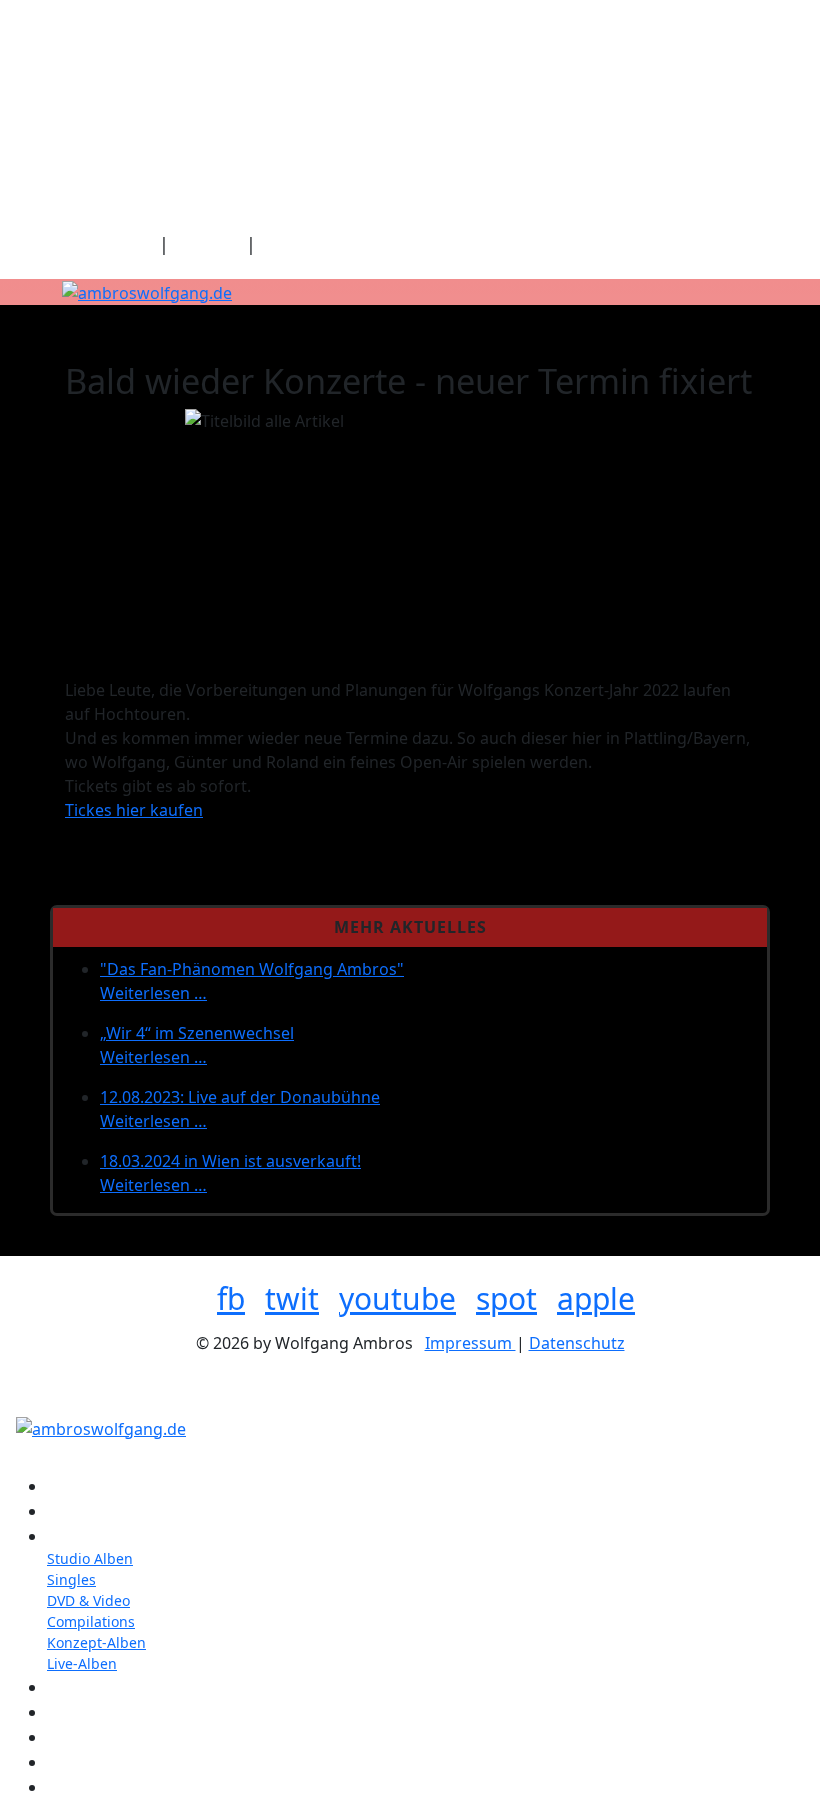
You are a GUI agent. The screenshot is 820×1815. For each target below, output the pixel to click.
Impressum (470, 1343)
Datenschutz (577, 1343)
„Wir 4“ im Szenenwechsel (197, 1033)
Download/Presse (335, 244)
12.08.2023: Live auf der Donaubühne (240, 1097)
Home (128, 244)
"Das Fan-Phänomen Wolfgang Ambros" (252, 969)
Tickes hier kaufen (134, 810)
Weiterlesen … (153, 993)
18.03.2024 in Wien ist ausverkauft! (230, 1161)
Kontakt (207, 244)
